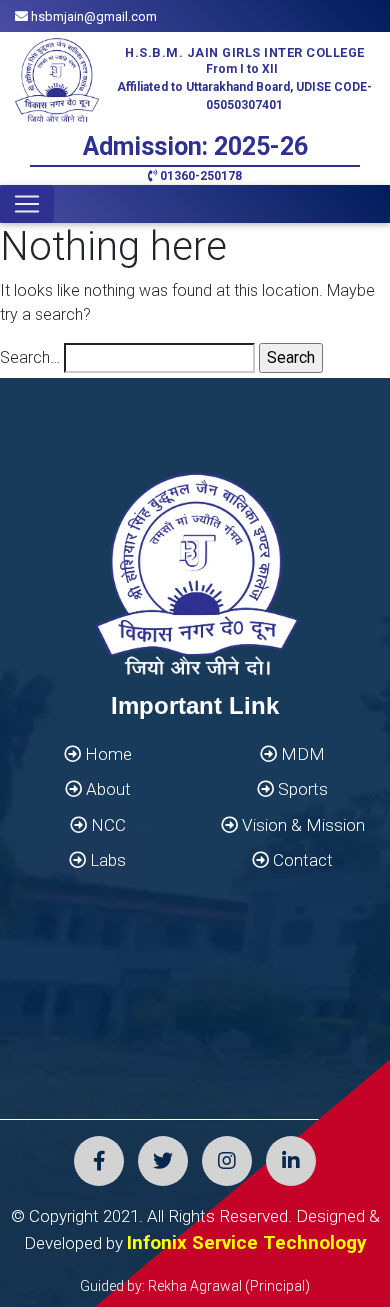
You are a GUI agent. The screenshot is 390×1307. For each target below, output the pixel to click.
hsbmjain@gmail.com (92, 16)
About (106, 789)
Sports (301, 789)
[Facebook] (99, 1161)
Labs (106, 860)
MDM (301, 754)
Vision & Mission (301, 825)
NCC (106, 825)
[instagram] (227, 1161)
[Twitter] (163, 1161)
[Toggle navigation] (27, 204)
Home (106, 754)
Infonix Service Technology (247, 1242)
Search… (30, 357)
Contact (301, 860)
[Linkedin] (291, 1161)
